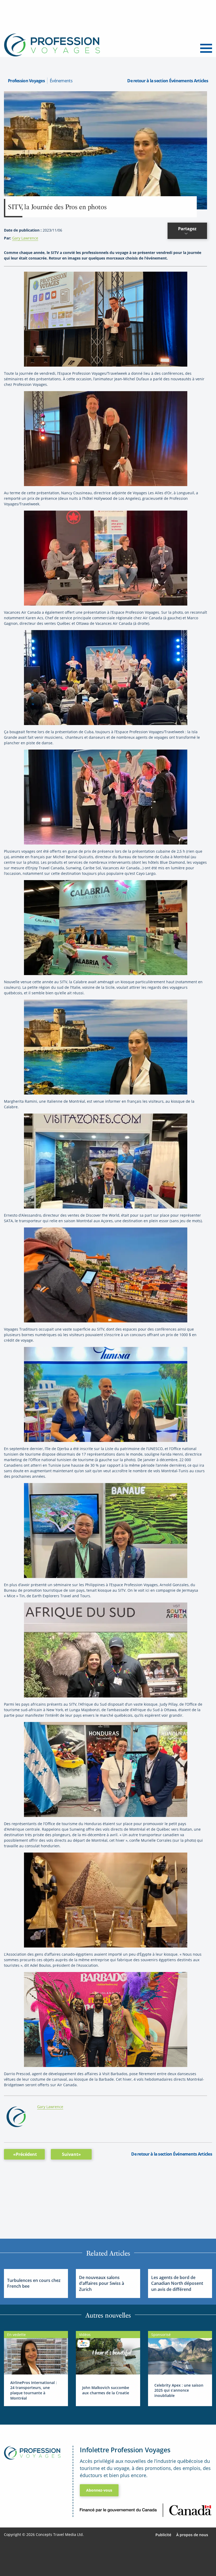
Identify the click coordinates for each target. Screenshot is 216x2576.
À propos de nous (192, 2535)
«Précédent (25, 2154)
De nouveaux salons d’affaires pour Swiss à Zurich (102, 2283)
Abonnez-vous (99, 2490)
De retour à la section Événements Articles (168, 81)
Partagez (187, 229)
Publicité (163, 2535)
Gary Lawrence (25, 238)
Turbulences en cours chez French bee (34, 2283)
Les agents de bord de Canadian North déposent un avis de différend (177, 2283)
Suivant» (71, 2154)
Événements (61, 81)
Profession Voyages (26, 81)
